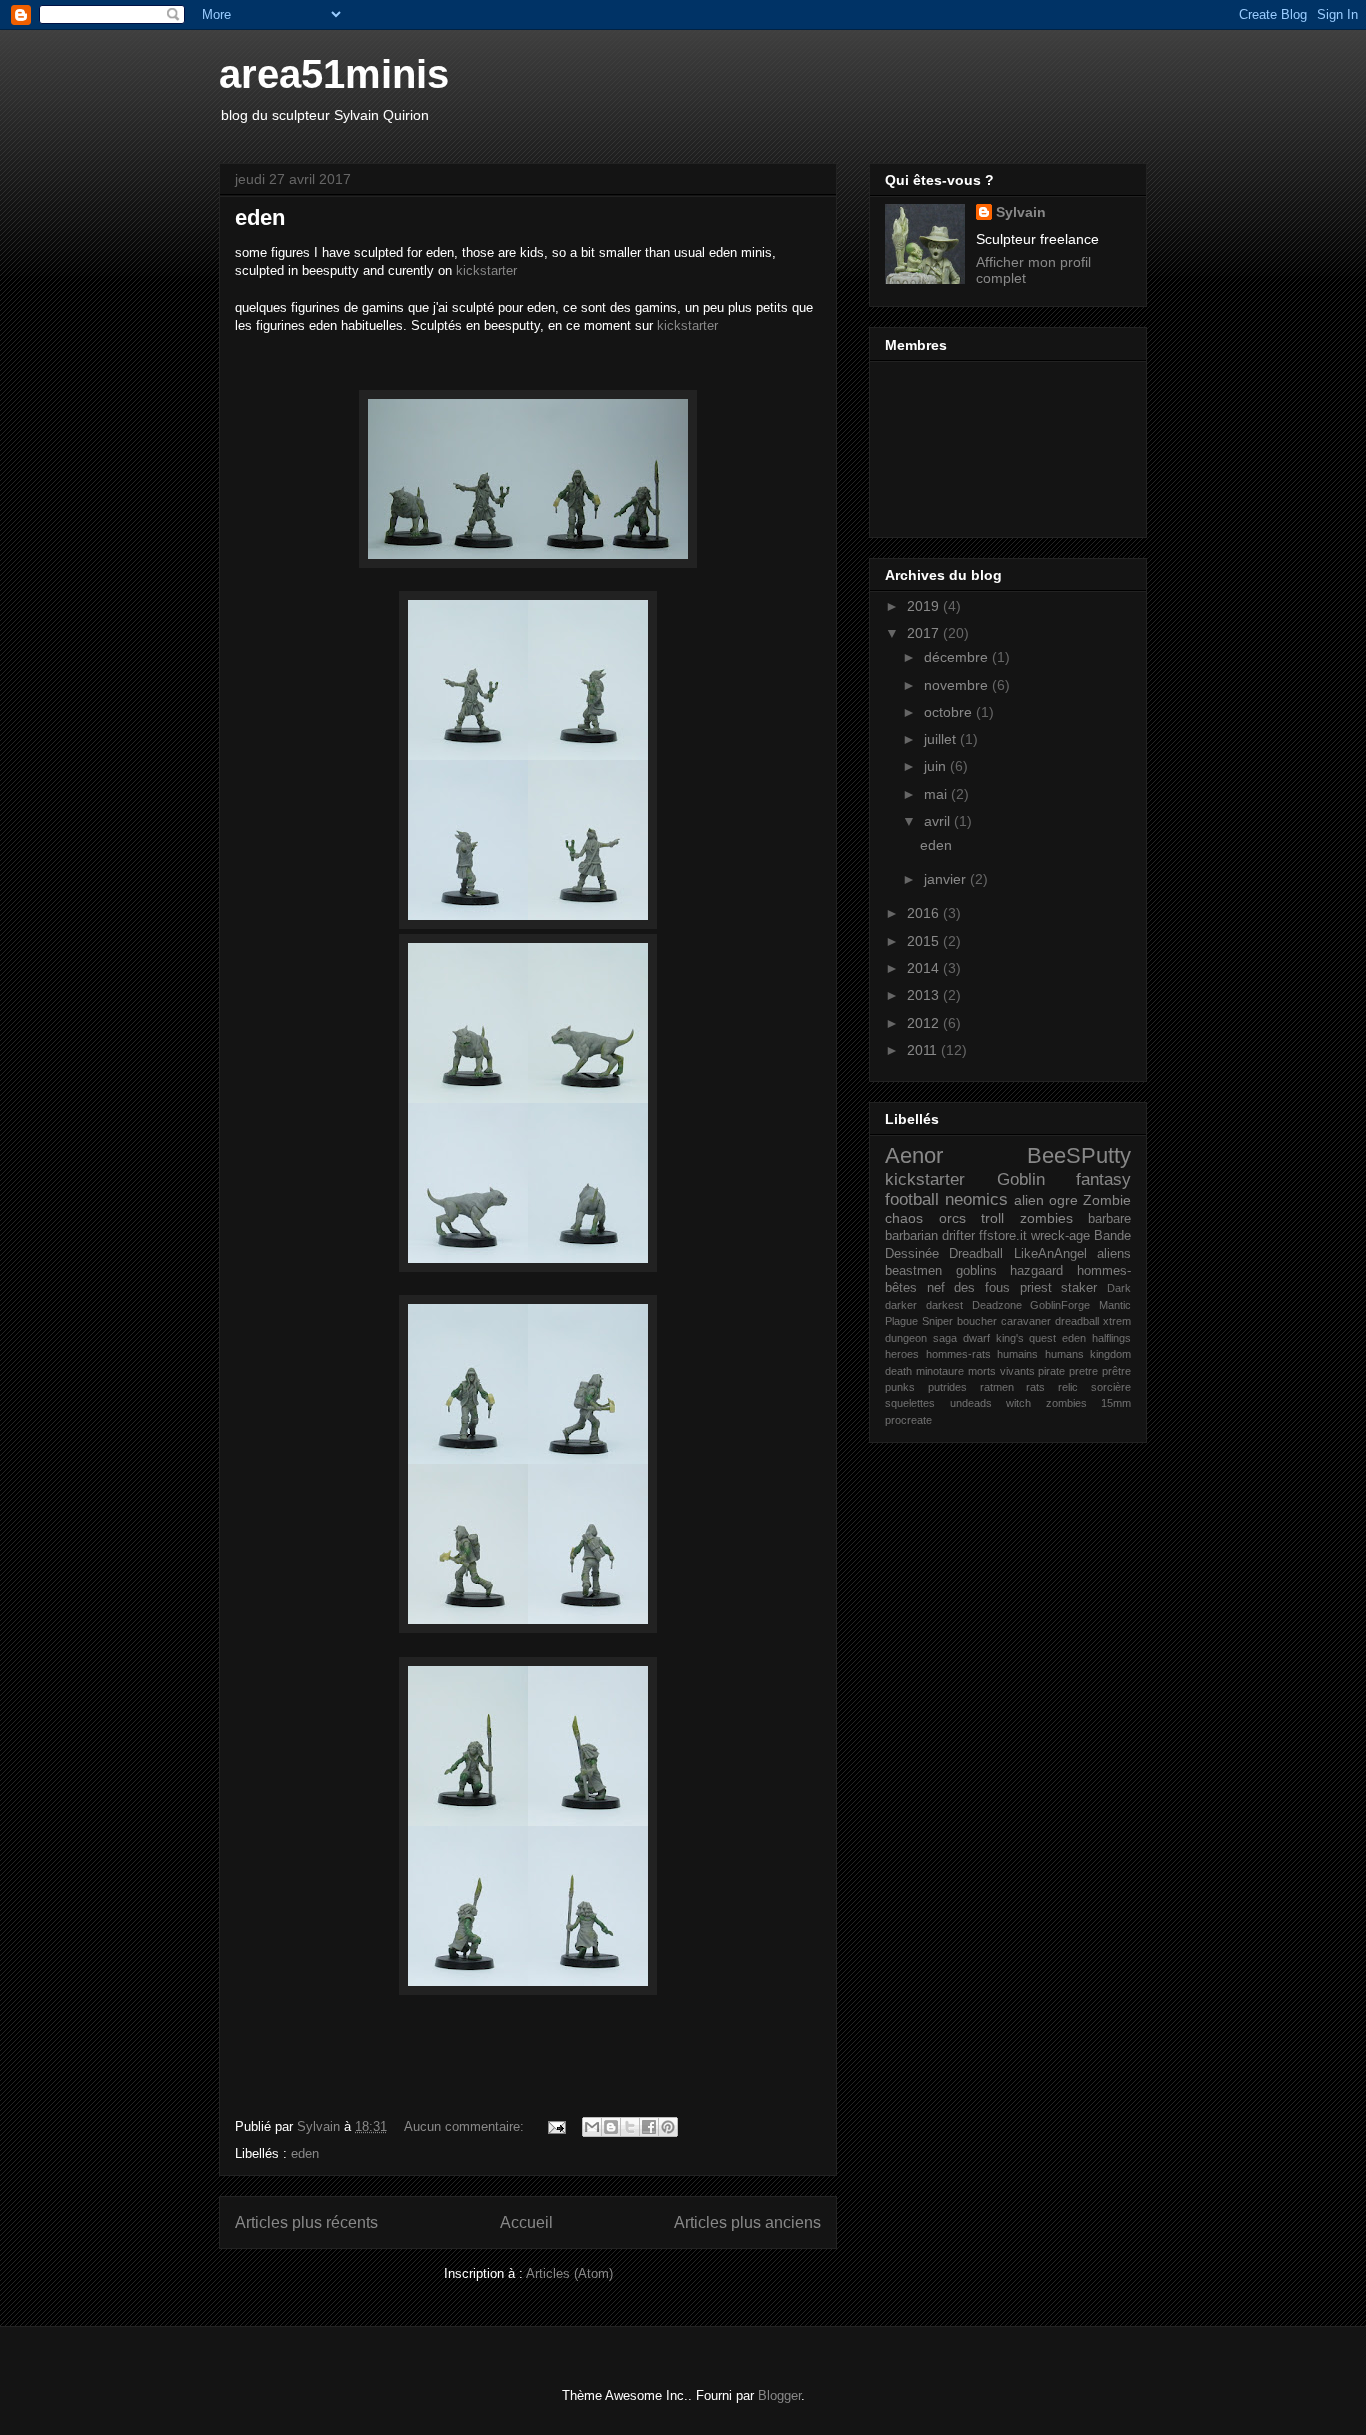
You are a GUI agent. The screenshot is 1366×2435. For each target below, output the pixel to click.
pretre (1083, 1371)
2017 (925, 633)
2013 (925, 995)
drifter (958, 1236)
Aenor (914, 1155)
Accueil (526, 2222)
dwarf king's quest (1010, 1338)
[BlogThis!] (611, 2127)
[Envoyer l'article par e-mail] (555, 2126)
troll (992, 1218)
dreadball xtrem (1093, 1321)
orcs (952, 1218)
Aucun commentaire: (466, 2126)
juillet (942, 739)
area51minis (334, 74)
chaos (904, 1218)
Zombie (1107, 1200)
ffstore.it (1003, 1236)
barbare (1109, 1219)
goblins (976, 1271)
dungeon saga (921, 1338)
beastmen (913, 1271)
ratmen (997, 1387)
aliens (1114, 1254)
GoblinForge (1060, 1305)
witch (1018, 1403)
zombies (1046, 1218)
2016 (925, 913)
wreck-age (1060, 1236)
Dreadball (976, 1254)
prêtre (1116, 1371)
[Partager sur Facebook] (649, 2127)
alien (1029, 1200)
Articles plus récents (306, 2222)
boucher (977, 1321)
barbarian (911, 1236)
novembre (958, 685)
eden (260, 217)
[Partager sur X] (630, 2127)
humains (1017, 1354)
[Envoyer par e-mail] (592, 2127)
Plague (901, 1321)
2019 (925, 606)
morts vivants (1001, 1371)
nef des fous (968, 1288)
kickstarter (486, 270)
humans (1064, 1354)
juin (937, 766)
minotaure (940, 1371)
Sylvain (1021, 212)
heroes (902, 1354)
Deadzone (997, 1305)
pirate (1051, 1371)
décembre (958, 657)
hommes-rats (958, 1354)
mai (937, 794)
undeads (971, 1403)
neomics (976, 1199)
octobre (950, 712)
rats (1035, 1387)
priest (1036, 1288)
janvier (947, 879)
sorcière (1111, 1387)
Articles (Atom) (569, 2273)
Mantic (1115, 1305)
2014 (925, 968)
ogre (1063, 1200)
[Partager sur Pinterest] (668, 2127)
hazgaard (1036, 1271)
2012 (925, 1023)
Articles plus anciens (747, 2222)
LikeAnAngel (1050, 1254)
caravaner (1026, 1321)
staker (1079, 1288)
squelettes (910, 1403)
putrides (947, 1387)
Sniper (937, 1321)
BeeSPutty (1079, 1155)
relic (1068, 1387)
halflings (1111, 1338)
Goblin (1021, 1179)
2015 (925, 941)
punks (900, 1387)
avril (939, 821)
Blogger (779, 2395)
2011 (924, 1050)
